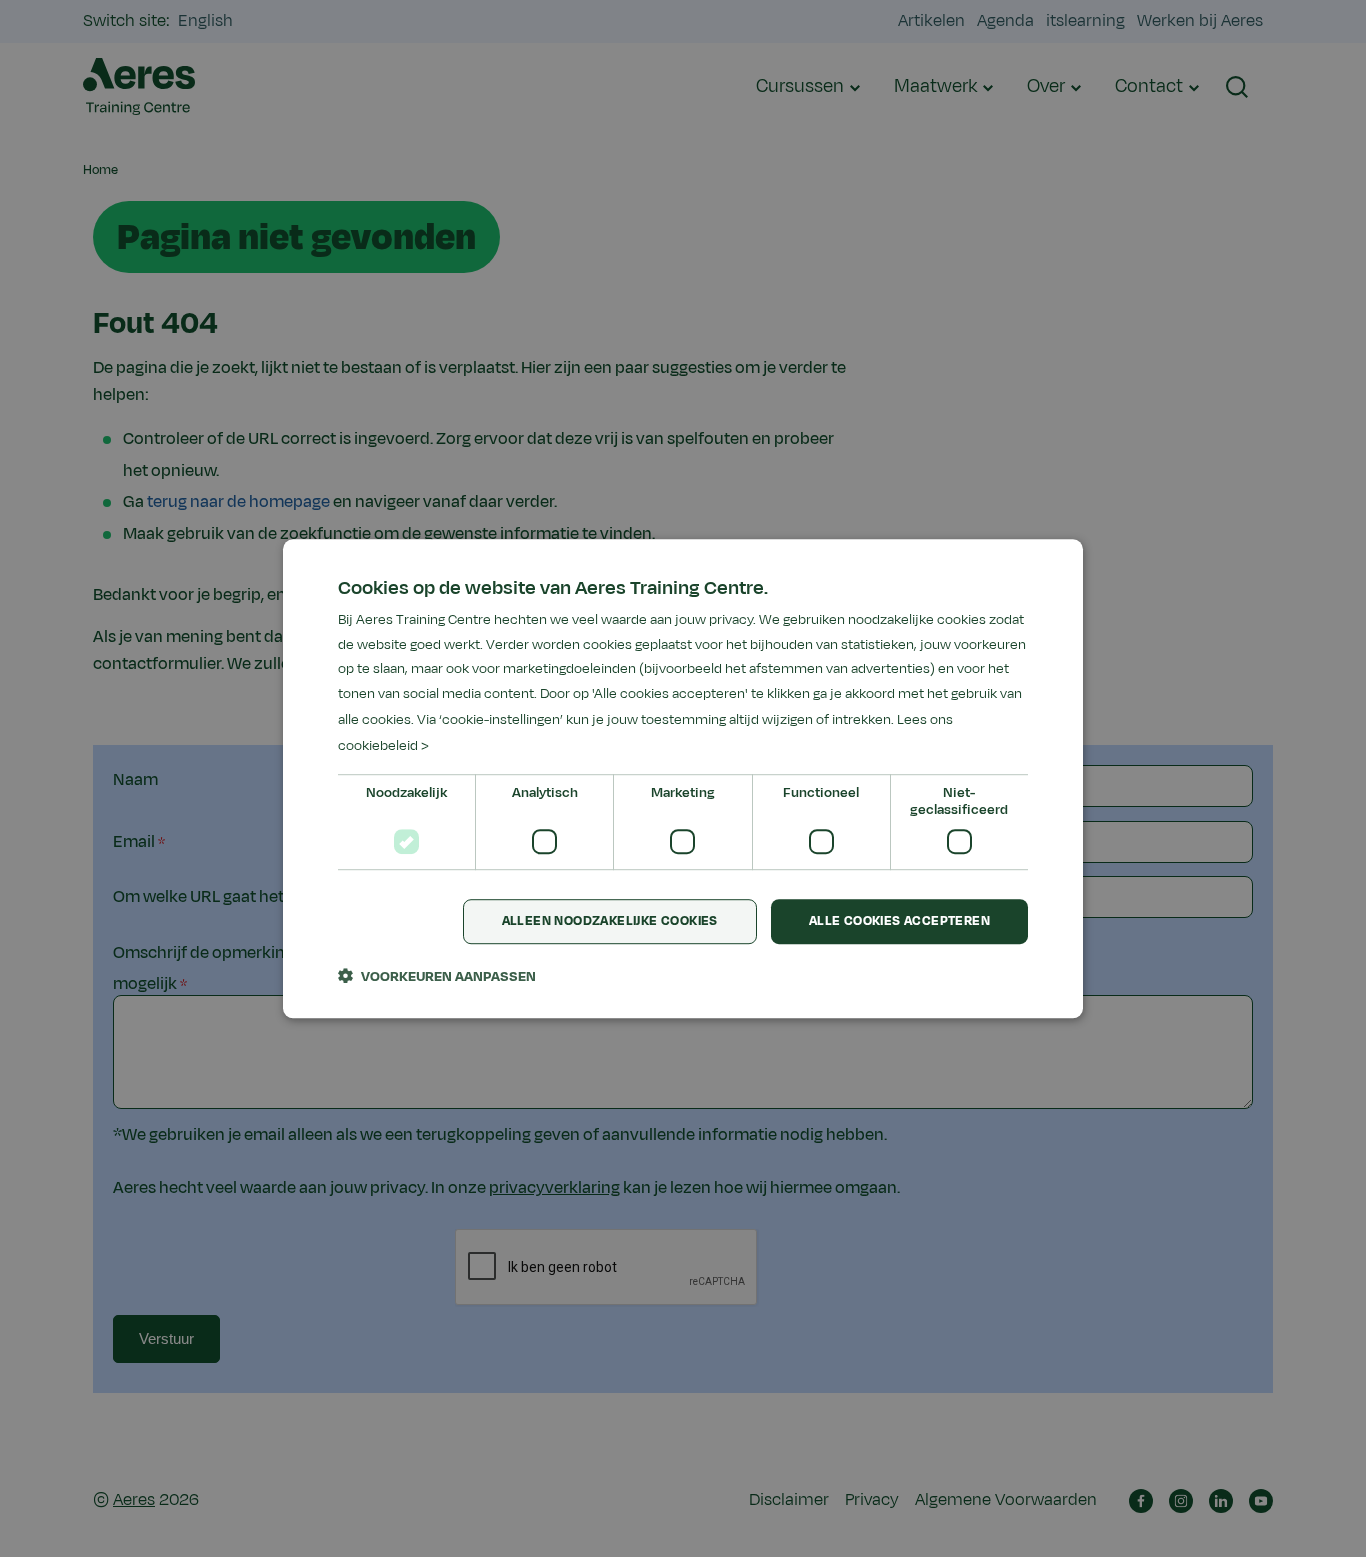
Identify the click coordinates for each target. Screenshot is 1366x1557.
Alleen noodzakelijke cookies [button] (610, 922)
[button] (437, 976)
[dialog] (683, 779)
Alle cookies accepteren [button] (899, 922)
